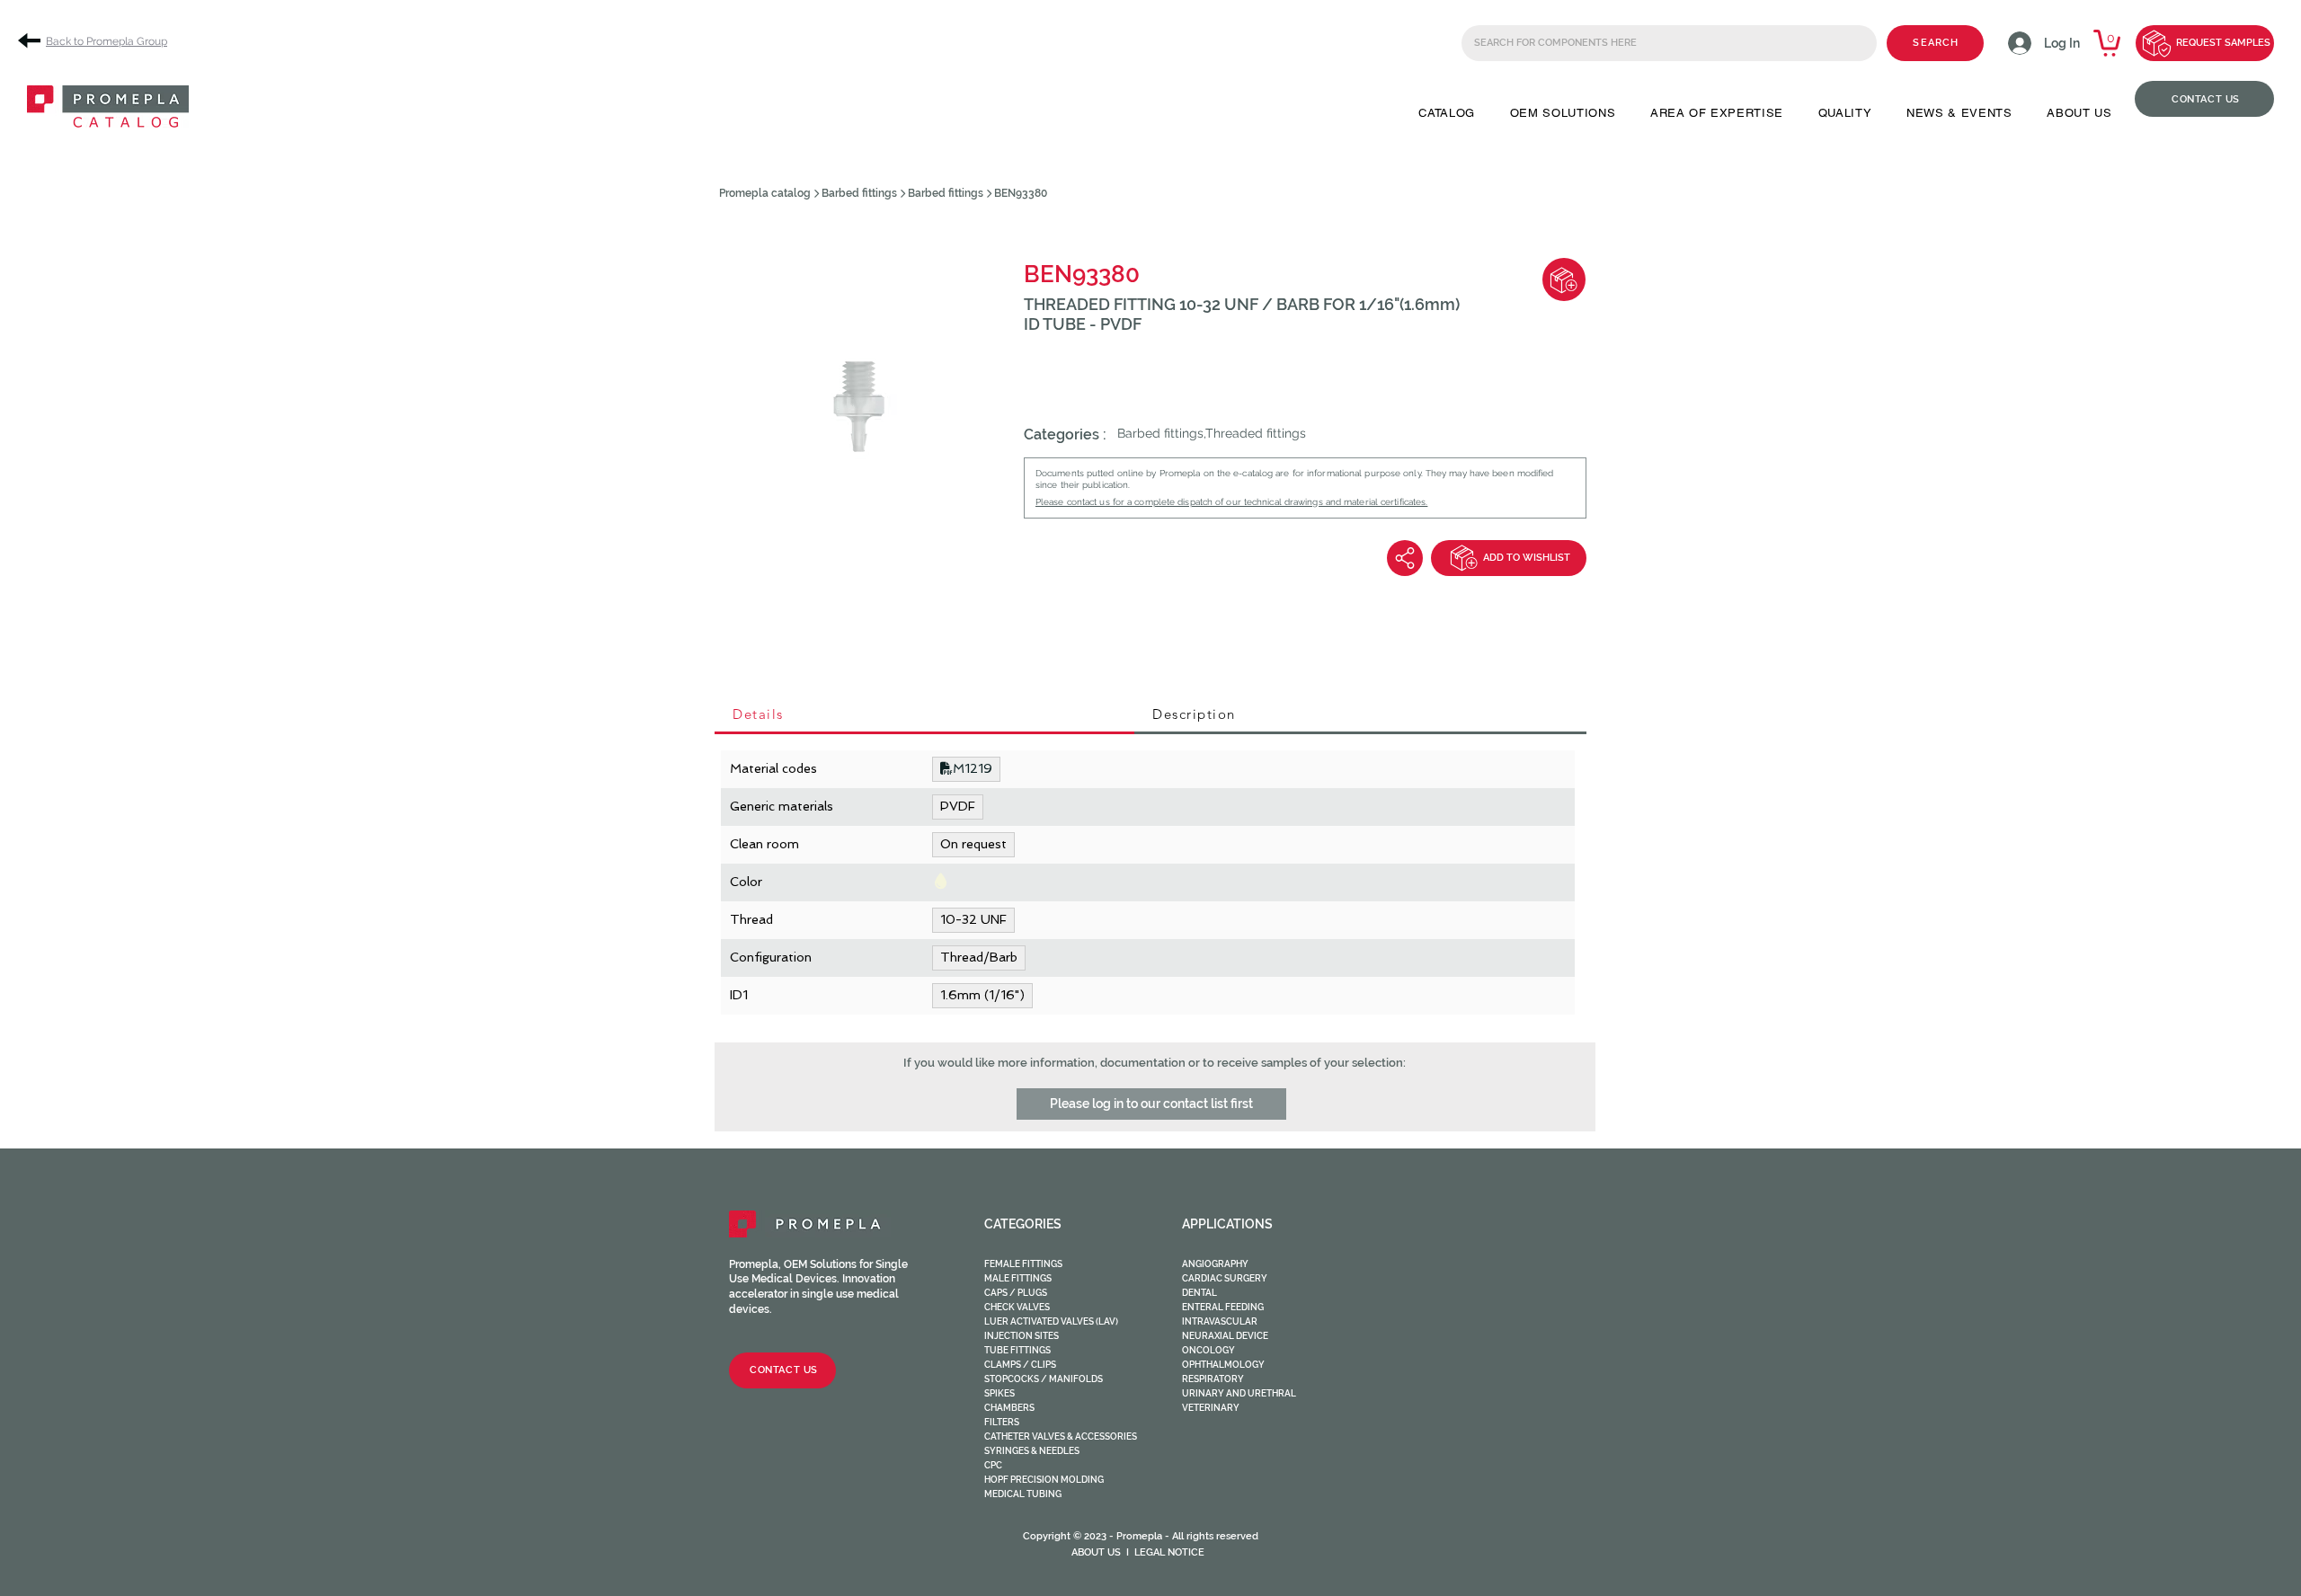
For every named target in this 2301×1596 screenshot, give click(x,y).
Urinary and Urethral (1239, 1393)
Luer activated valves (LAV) (1051, 1321)
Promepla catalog (765, 193)
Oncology (1208, 1350)
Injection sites (1022, 1336)
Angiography (1215, 1264)
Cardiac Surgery (1225, 1278)
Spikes (999, 1393)
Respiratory (1213, 1379)
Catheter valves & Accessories (1061, 1436)
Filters (1002, 1422)
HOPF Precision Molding (1044, 1480)
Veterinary (1211, 1408)
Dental (1199, 1293)
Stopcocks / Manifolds (1044, 1379)
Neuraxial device (1225, 1336)
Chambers (1009, 1408)
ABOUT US (1096, 1552)
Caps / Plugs (1016, 1293)
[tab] (924, 715)
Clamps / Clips (1020, 1365)
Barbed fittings (859, 193)
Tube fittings (1017, 1350)
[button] (1447, 113)
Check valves (1017, 1307)
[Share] (1405, 558)
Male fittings (1018, 1278)
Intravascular (1220, 1321)
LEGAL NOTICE (1169, 1552)
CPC (993, 1465)
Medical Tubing (1023, 1494)
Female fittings (1023, 1264)
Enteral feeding (1223, 1307)
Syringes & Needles (1032, 1451)
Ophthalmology (1223, 1365)
